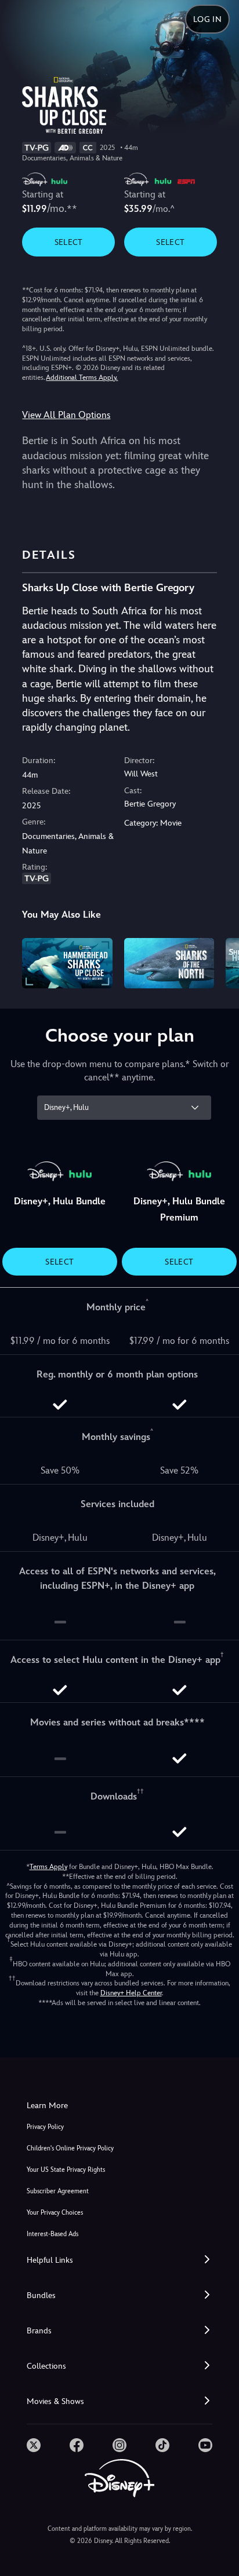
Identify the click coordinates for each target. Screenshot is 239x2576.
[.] (34, 2445)
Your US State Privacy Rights (66, 2170)
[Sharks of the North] (169, 963)
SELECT (69, 242)
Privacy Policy (45, 2127)
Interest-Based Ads (52, 2234)
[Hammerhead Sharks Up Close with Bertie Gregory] (67, 963)
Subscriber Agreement (58, 2191)
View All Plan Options (66, 415)
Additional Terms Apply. (82, 378)
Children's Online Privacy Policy (70, 2148)
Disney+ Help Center (131, 1993)
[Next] (219, 961)
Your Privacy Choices (55, 2213)
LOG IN (207, 19)
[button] (119, 2260)
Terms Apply (48, 1867)
